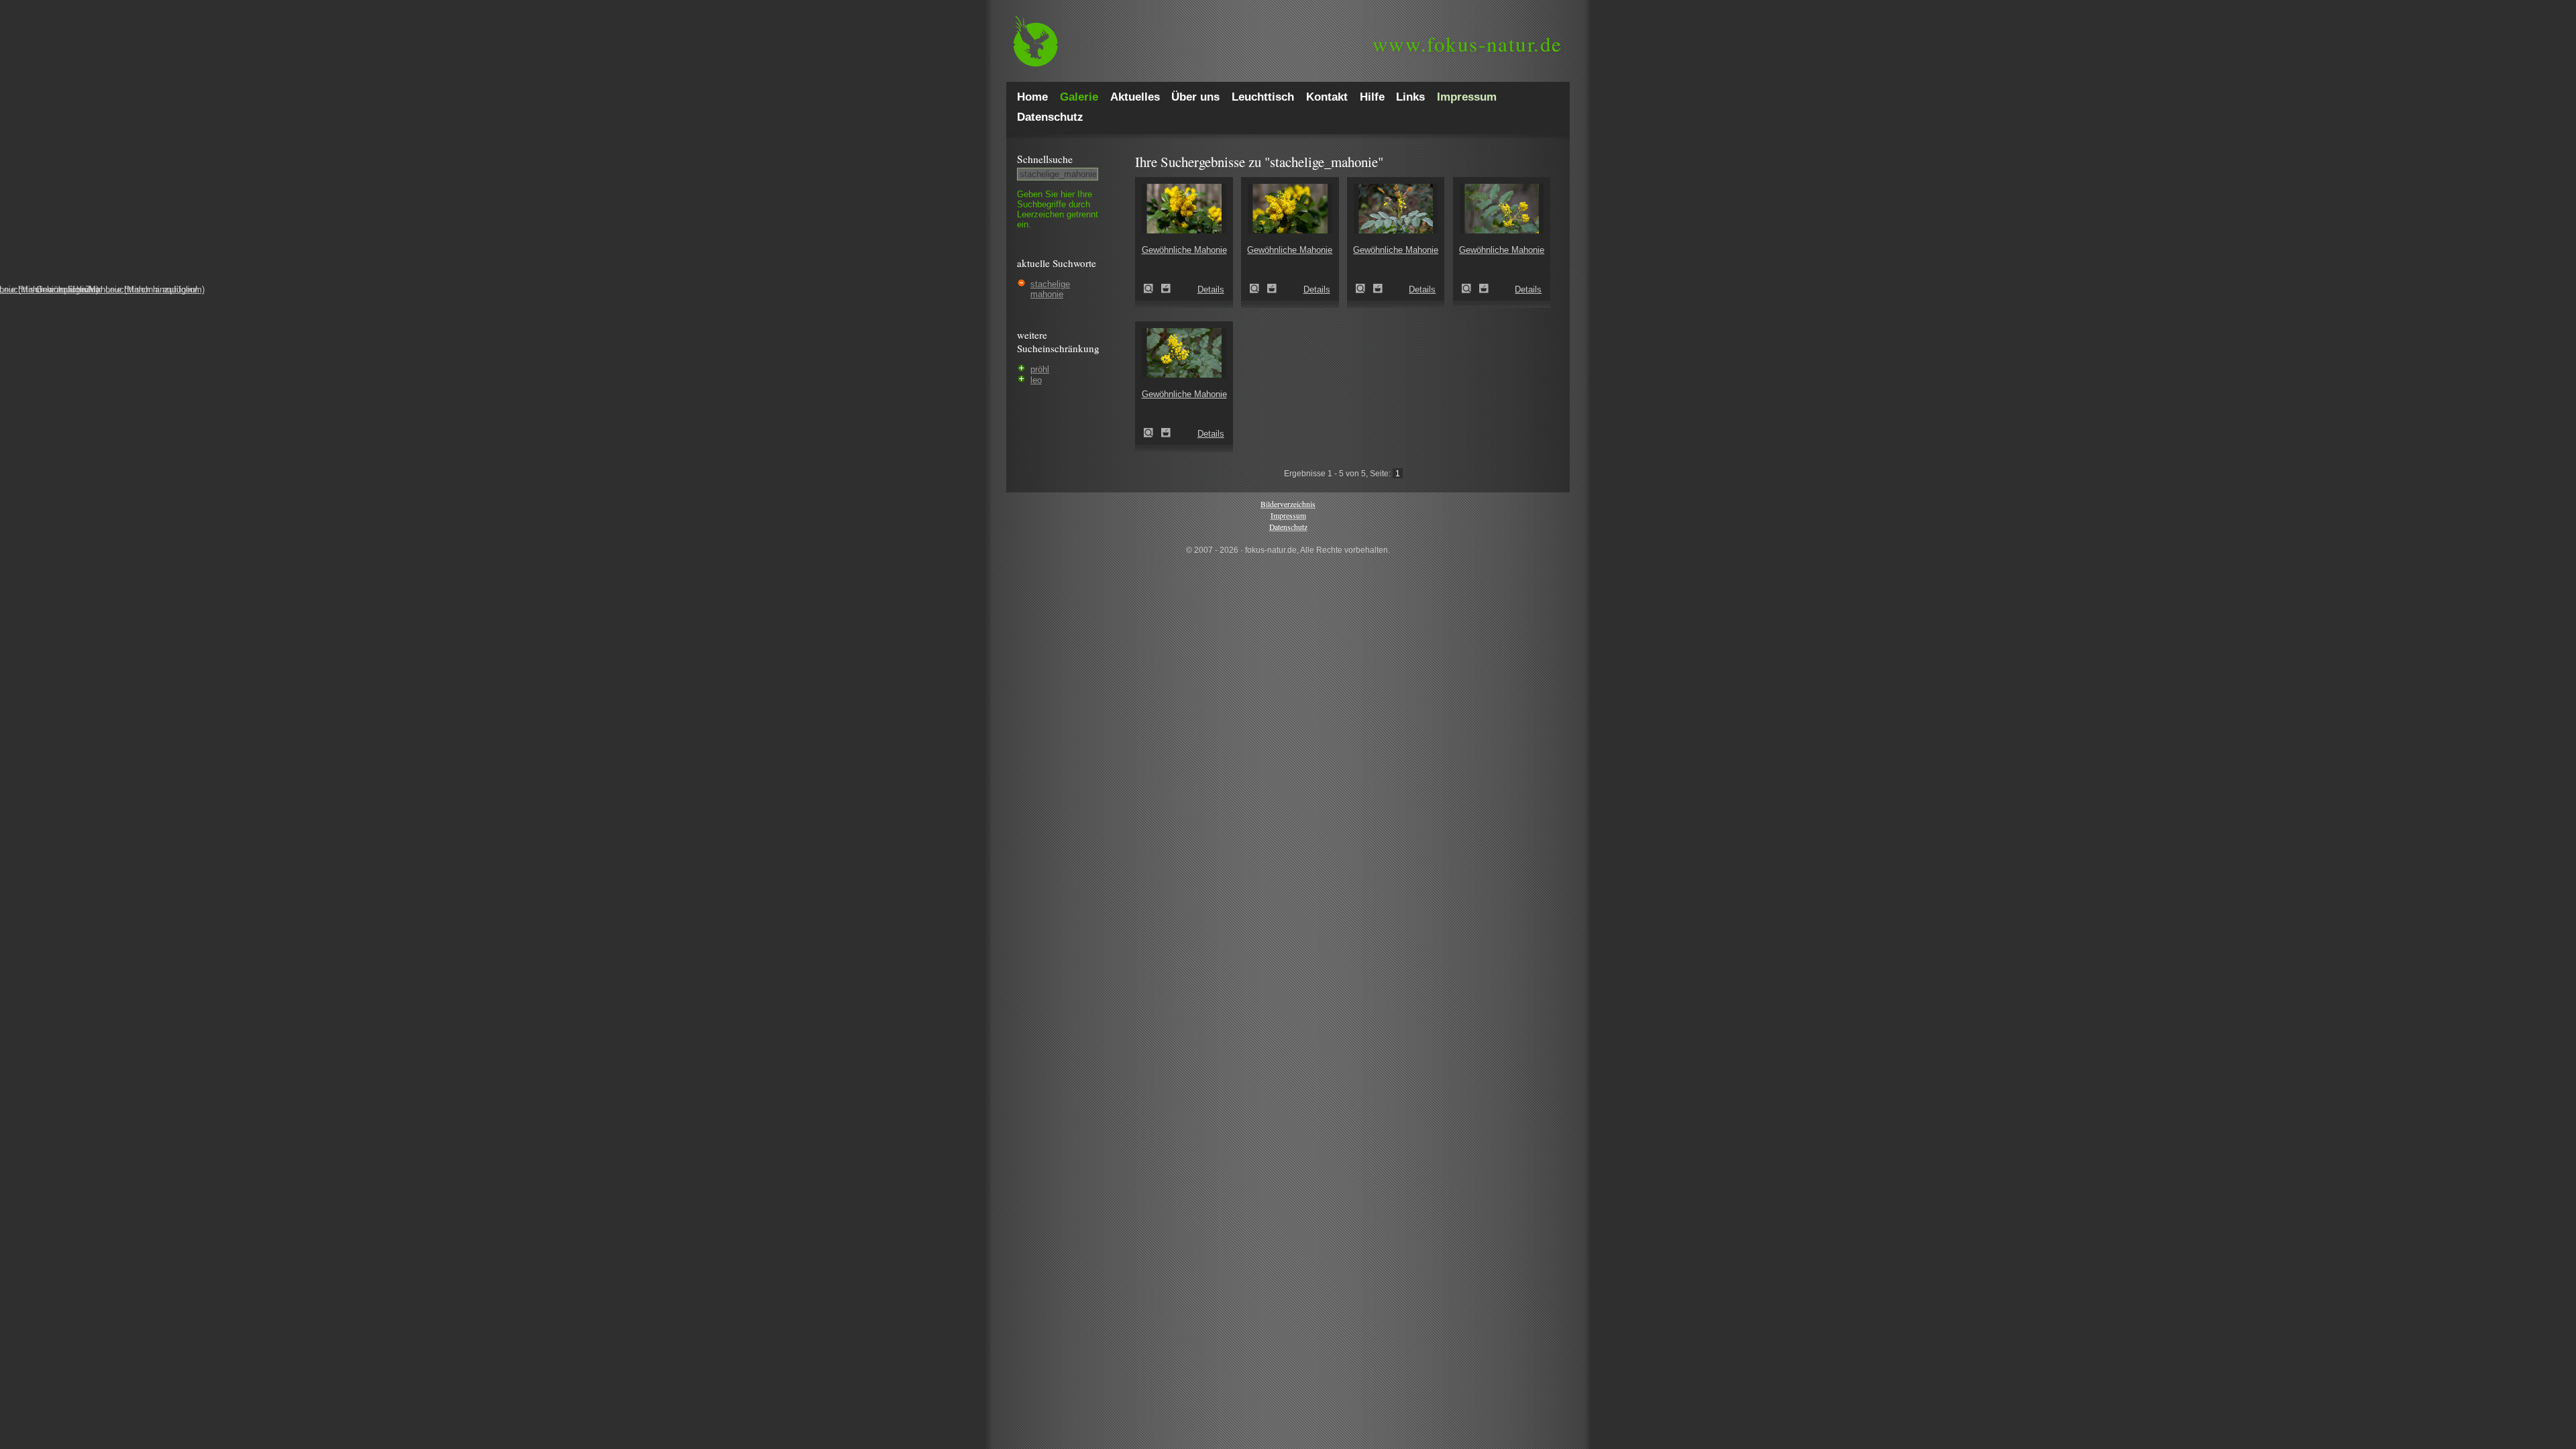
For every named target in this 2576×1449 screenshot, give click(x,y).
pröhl (1040, 369)
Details (1211, 289)
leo (1036, 380)
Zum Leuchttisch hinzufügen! (1166, 288)
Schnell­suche (1045, 159)
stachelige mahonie (1050, 289)
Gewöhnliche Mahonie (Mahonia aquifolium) (1152, 288)
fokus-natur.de (1467, 44)
